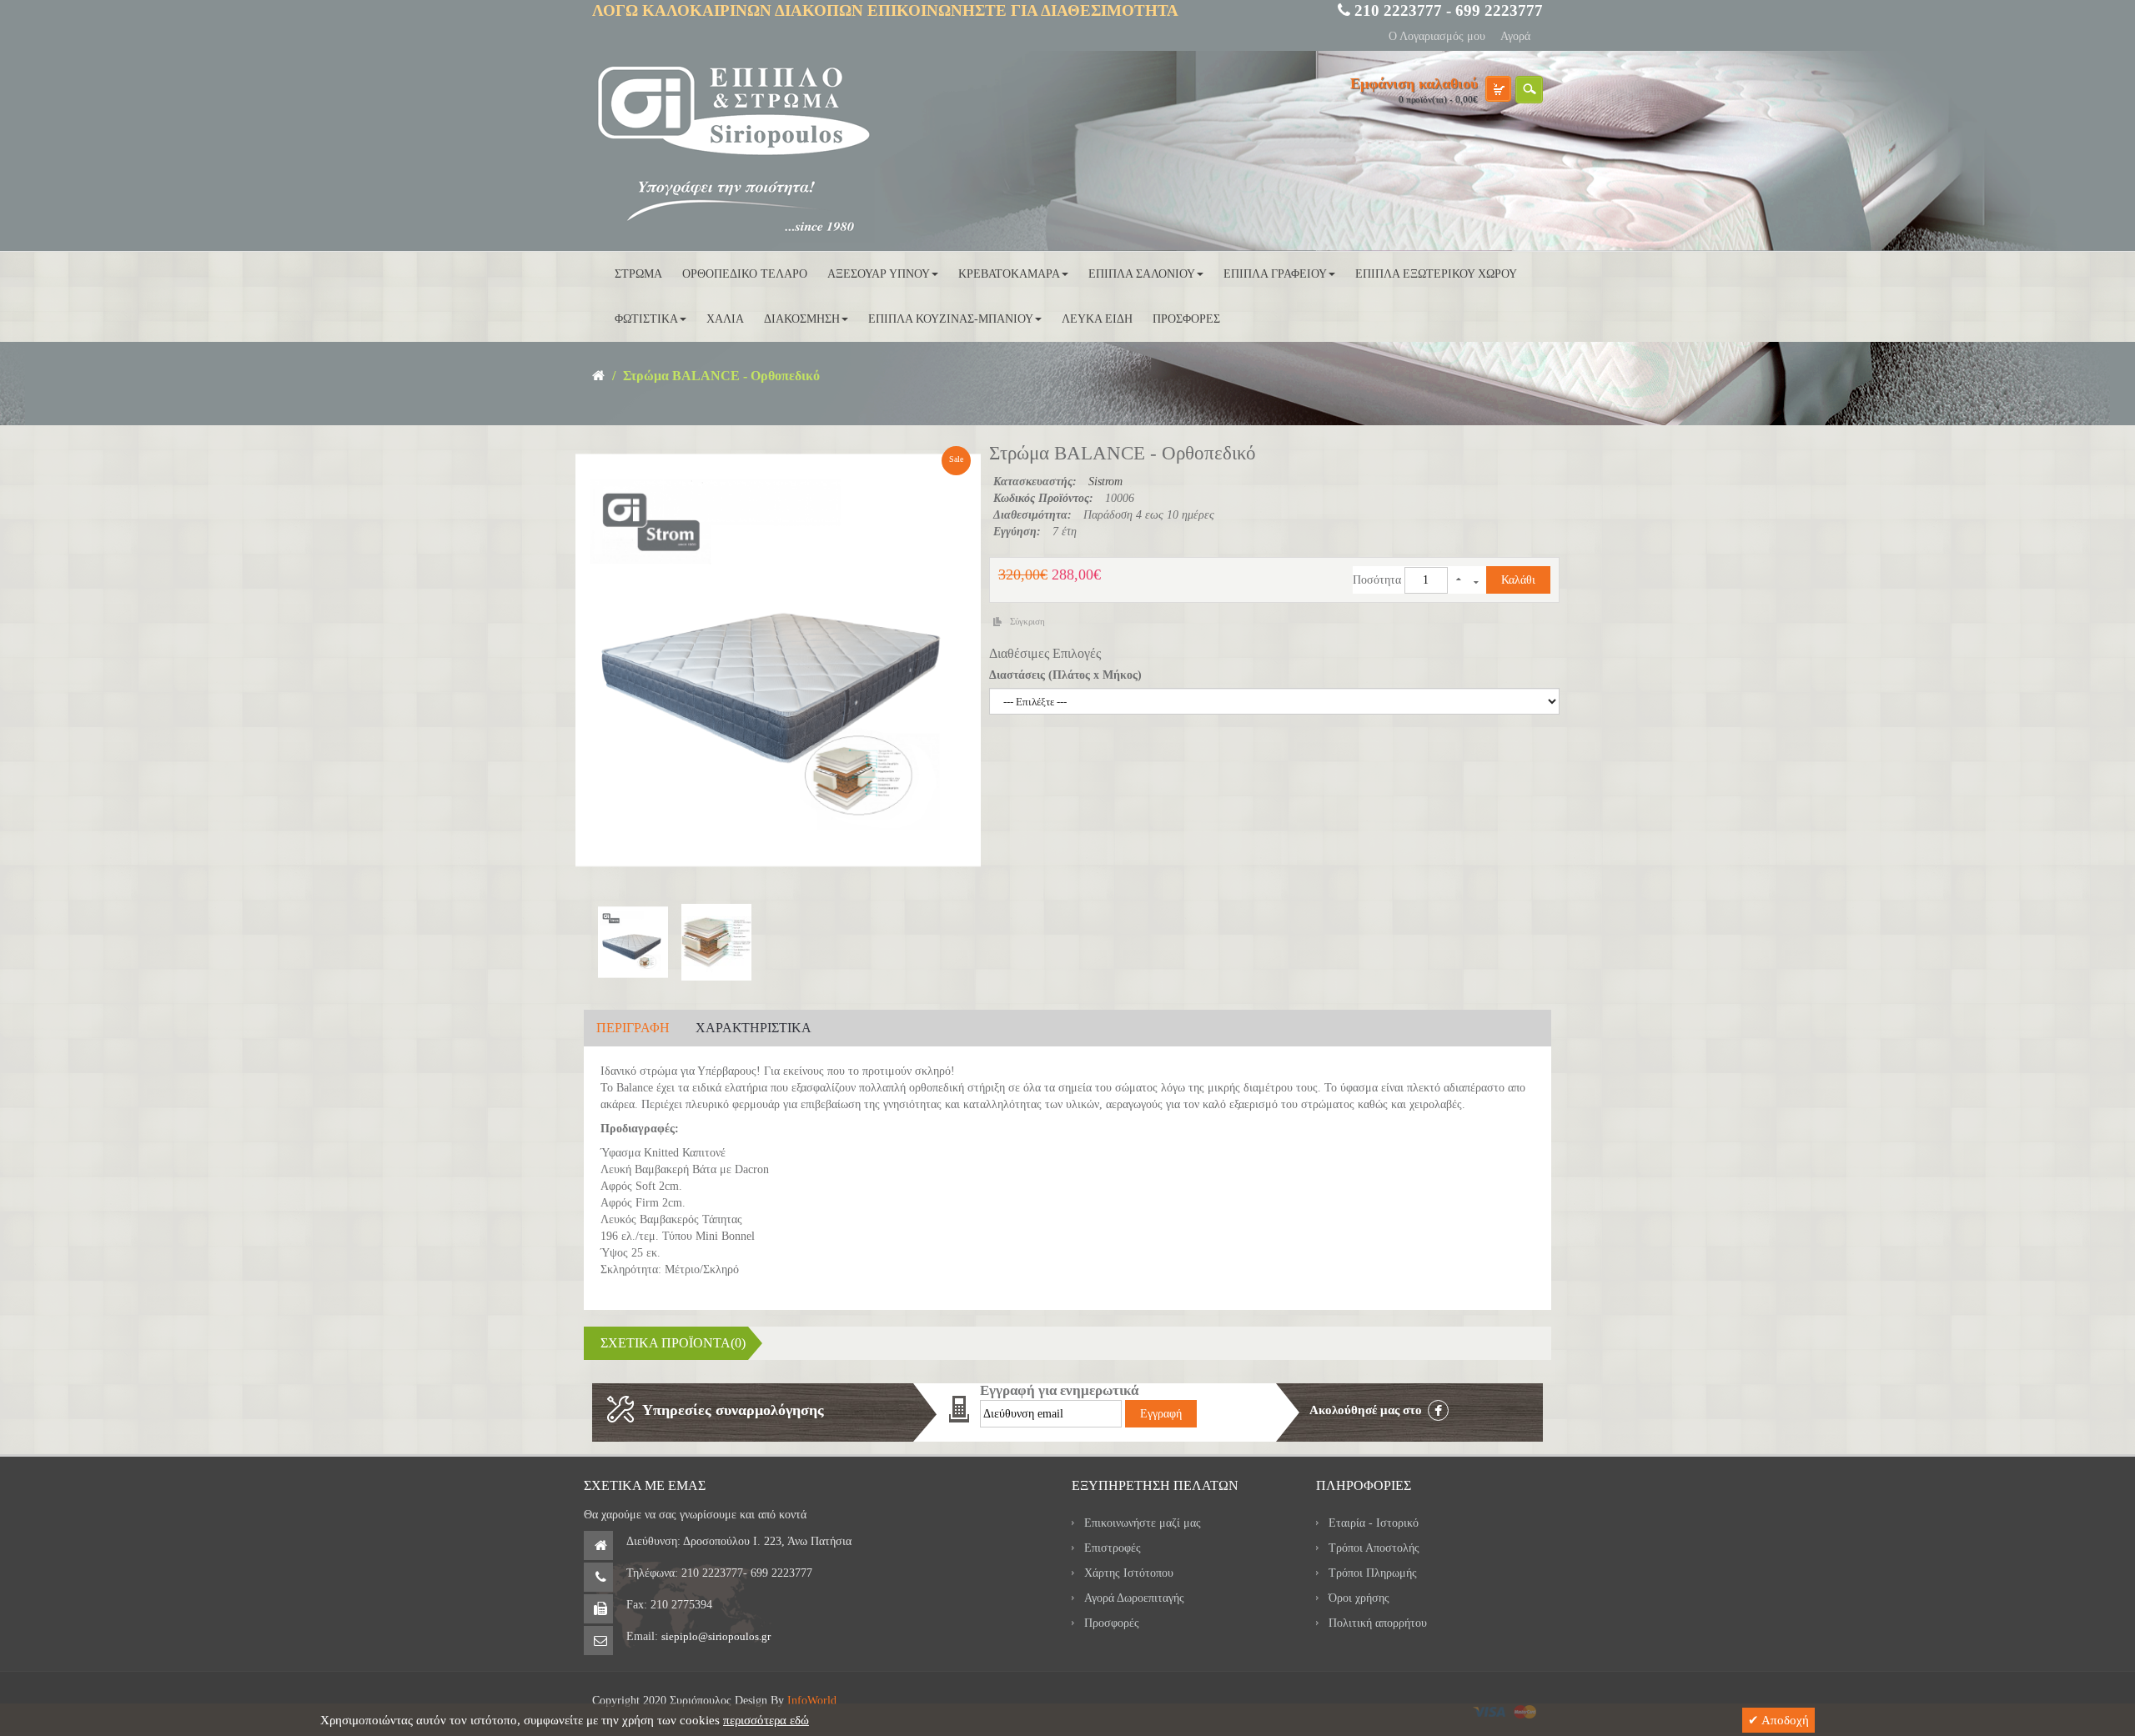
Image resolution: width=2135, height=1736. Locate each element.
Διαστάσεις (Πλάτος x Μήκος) (1065, 675)
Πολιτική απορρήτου (1378, 1623)
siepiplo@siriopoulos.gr (716, 1636)
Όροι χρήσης (1359, 1598)
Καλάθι (1518, 580)
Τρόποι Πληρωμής (1373, 1573)
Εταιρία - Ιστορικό (1374, 1523)
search (1529, 90)
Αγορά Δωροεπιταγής (1134, 1598)
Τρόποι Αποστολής (1374, 1548)
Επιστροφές (1113, 1548)
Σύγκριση (1027, 621)
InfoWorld (812, 1701)
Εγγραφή (1161, 1414)
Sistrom (1105, 482)
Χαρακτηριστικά (754, 1028)
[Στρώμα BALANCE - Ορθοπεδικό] (629, 942)
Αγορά (1515, 36)
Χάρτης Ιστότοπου (1129, 1573)
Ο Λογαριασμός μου (1437, 36)
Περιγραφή (633, 1028)
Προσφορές (1112, 1623)
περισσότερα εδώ (766, 1720)
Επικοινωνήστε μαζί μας (1143, 1523)
